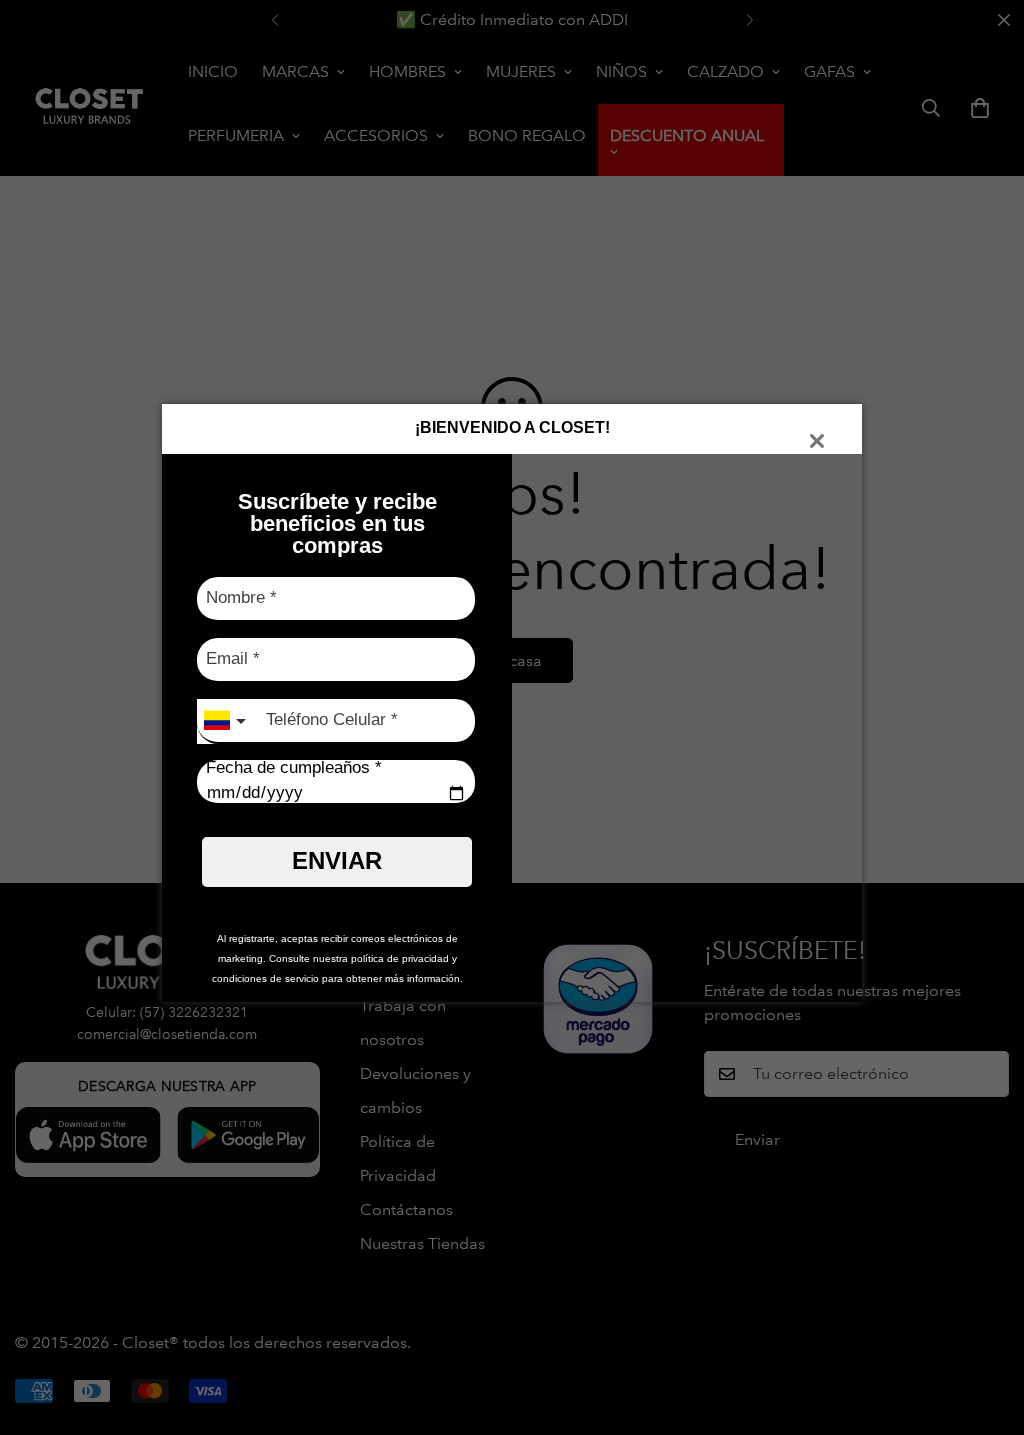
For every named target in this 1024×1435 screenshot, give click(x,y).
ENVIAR (337, 860)
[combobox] (227, 721)
